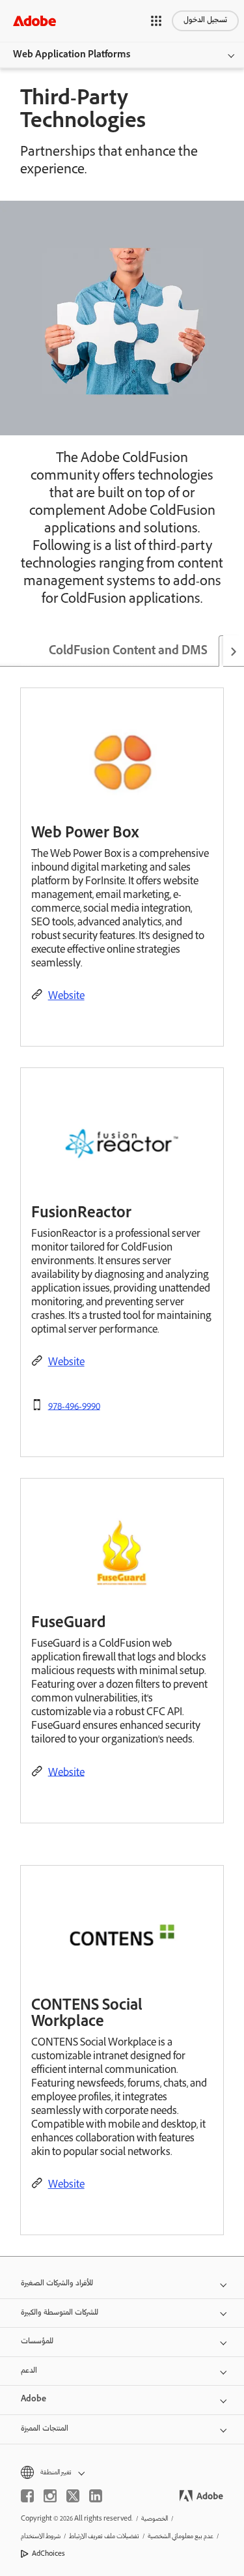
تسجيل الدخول (205, 21)
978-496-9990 (74, 1407)
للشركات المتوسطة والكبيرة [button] (60, 2313)
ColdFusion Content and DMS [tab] (128, 652)
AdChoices (48, 2554)
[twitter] (73, 2496)
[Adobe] (34, 21)
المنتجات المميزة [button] (45, 2429)
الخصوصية (155, 2519)
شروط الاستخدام (41, 2537)
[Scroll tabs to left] (10, 651)
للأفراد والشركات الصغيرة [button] (57, 2284)
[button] (156, 21)
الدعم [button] (29, 2371)
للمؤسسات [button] (37, 2342)
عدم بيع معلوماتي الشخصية (181, 2537)
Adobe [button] (34, 2400)
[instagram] (50, 2496)
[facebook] (27, 2496)
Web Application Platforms (72, 55)
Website (66, 997)
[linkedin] (96, 2496)
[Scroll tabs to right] (234, 651)
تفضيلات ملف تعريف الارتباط (104, 2537)
